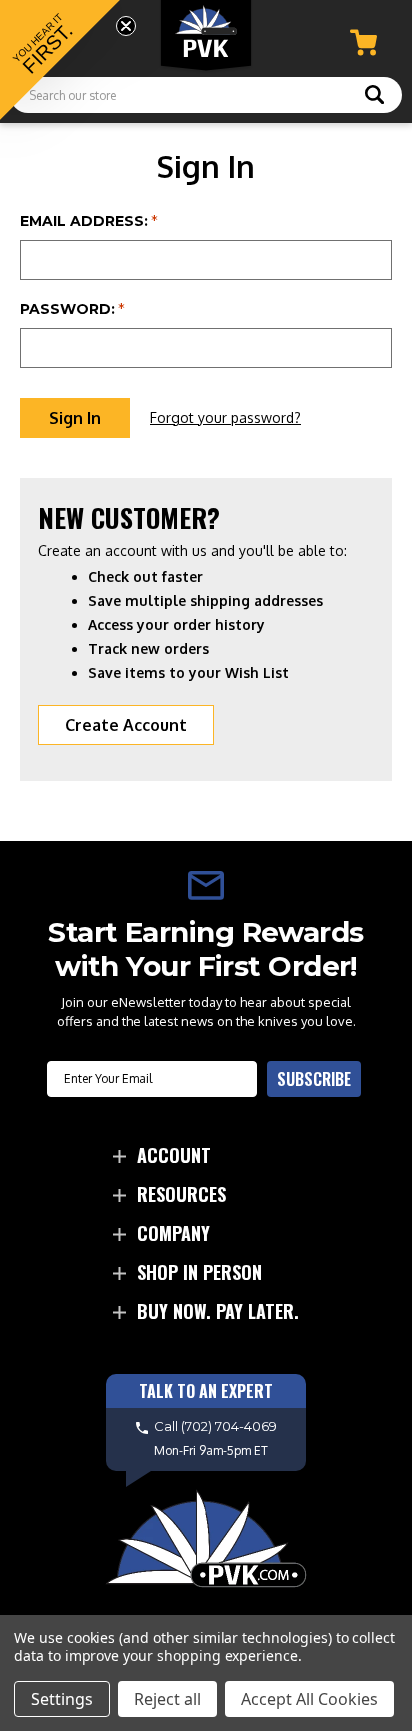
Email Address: (89, 221)
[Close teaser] (126, 26)
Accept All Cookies (309, 1699)
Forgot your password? (225, 417)
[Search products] (374, 97)
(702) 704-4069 (229, 1426)
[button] (60, 60)
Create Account (126, 725)
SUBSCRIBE (314, 1079)
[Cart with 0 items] (363, 42)
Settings (62, 1699)
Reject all (167, 1699)
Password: (72, 309)
